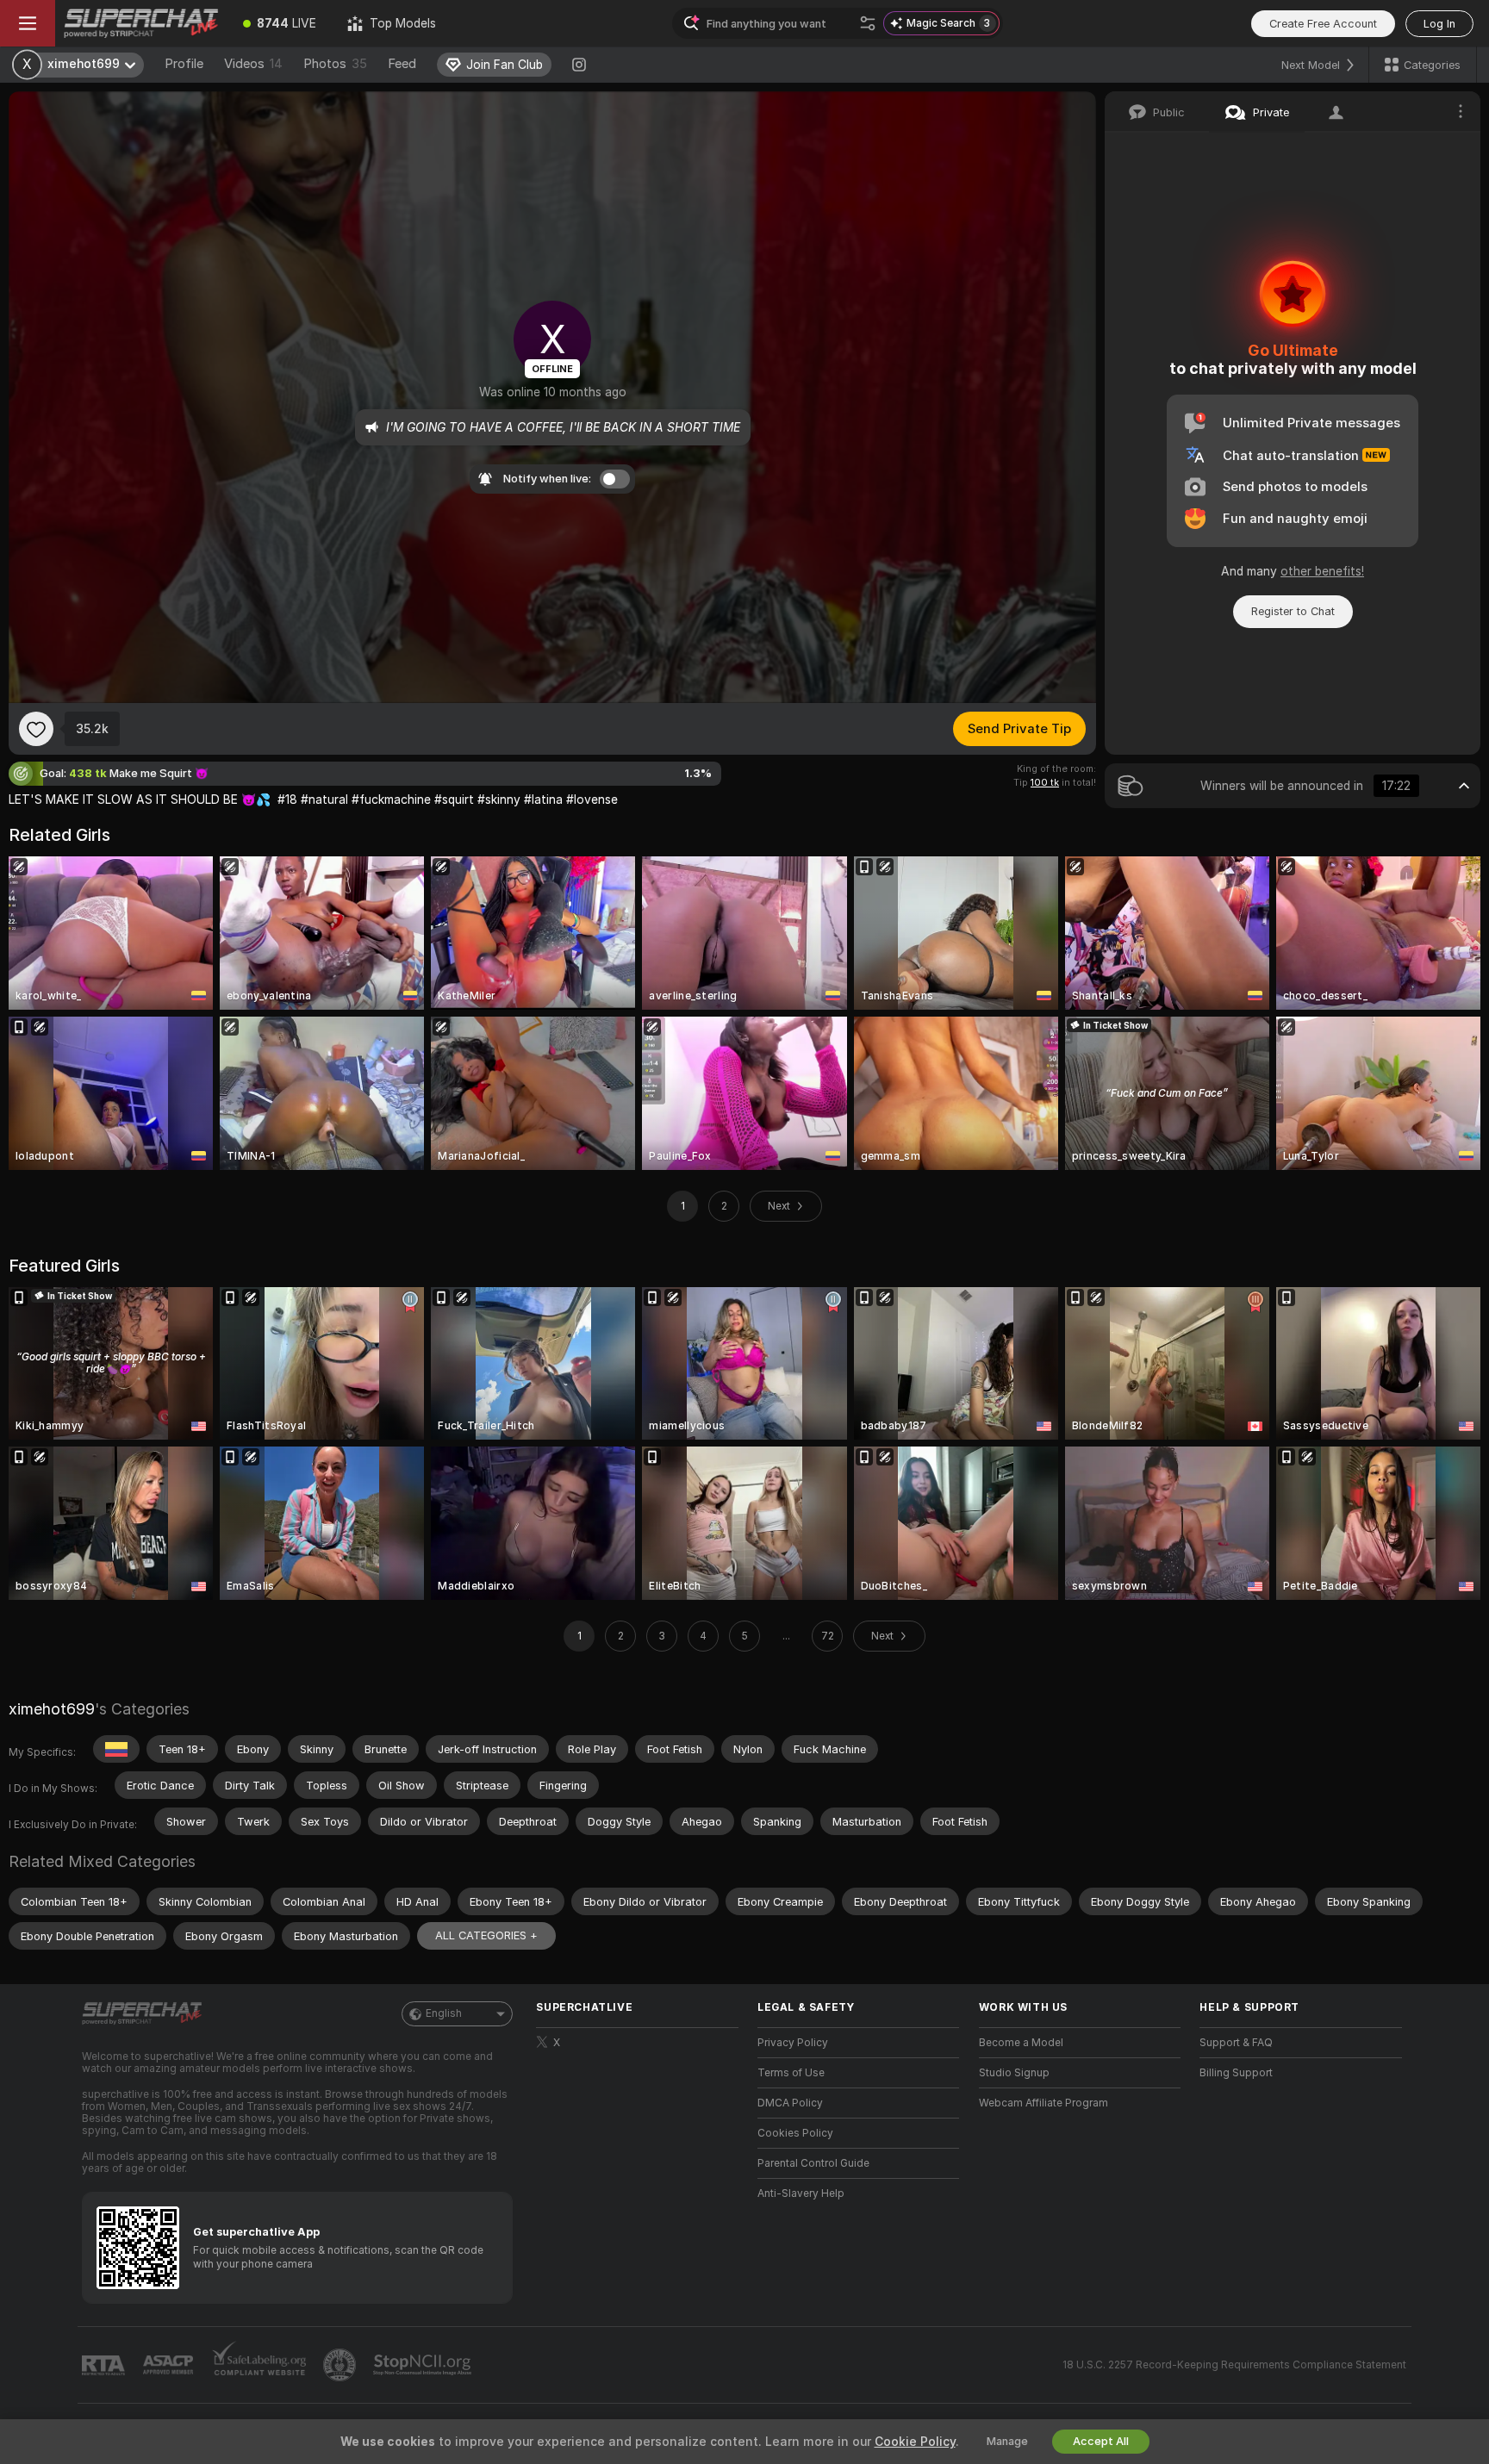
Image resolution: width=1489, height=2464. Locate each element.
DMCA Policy (790, 2103)
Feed (402, 64)
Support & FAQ (1236, 2043)
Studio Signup (1014, 2073)
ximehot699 (52, 1709)
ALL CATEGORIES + (486, 1935)
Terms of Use (791, 2073)
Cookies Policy (795, 2133)
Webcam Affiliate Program (1044, 2103)
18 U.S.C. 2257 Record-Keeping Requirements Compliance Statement (1234, 2365)
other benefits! (1322, 571)
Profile (184, 64)
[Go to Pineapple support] (341, 2365)
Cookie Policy (915, 2442)
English (444, 2013)
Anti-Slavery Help (801, 2193)
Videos (253, 64)
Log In (1439, 24)
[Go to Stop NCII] (424, 2365)
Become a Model (1021, 2043)
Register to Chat (1293, 611)
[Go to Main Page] (141, 23)
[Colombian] (116, 1749)
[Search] (868, 23)
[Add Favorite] (36, 729)
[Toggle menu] (28, 23)
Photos (335, 64)
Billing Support (1236, 2073)
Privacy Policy (793, 2043)
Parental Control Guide (813, 2163)
